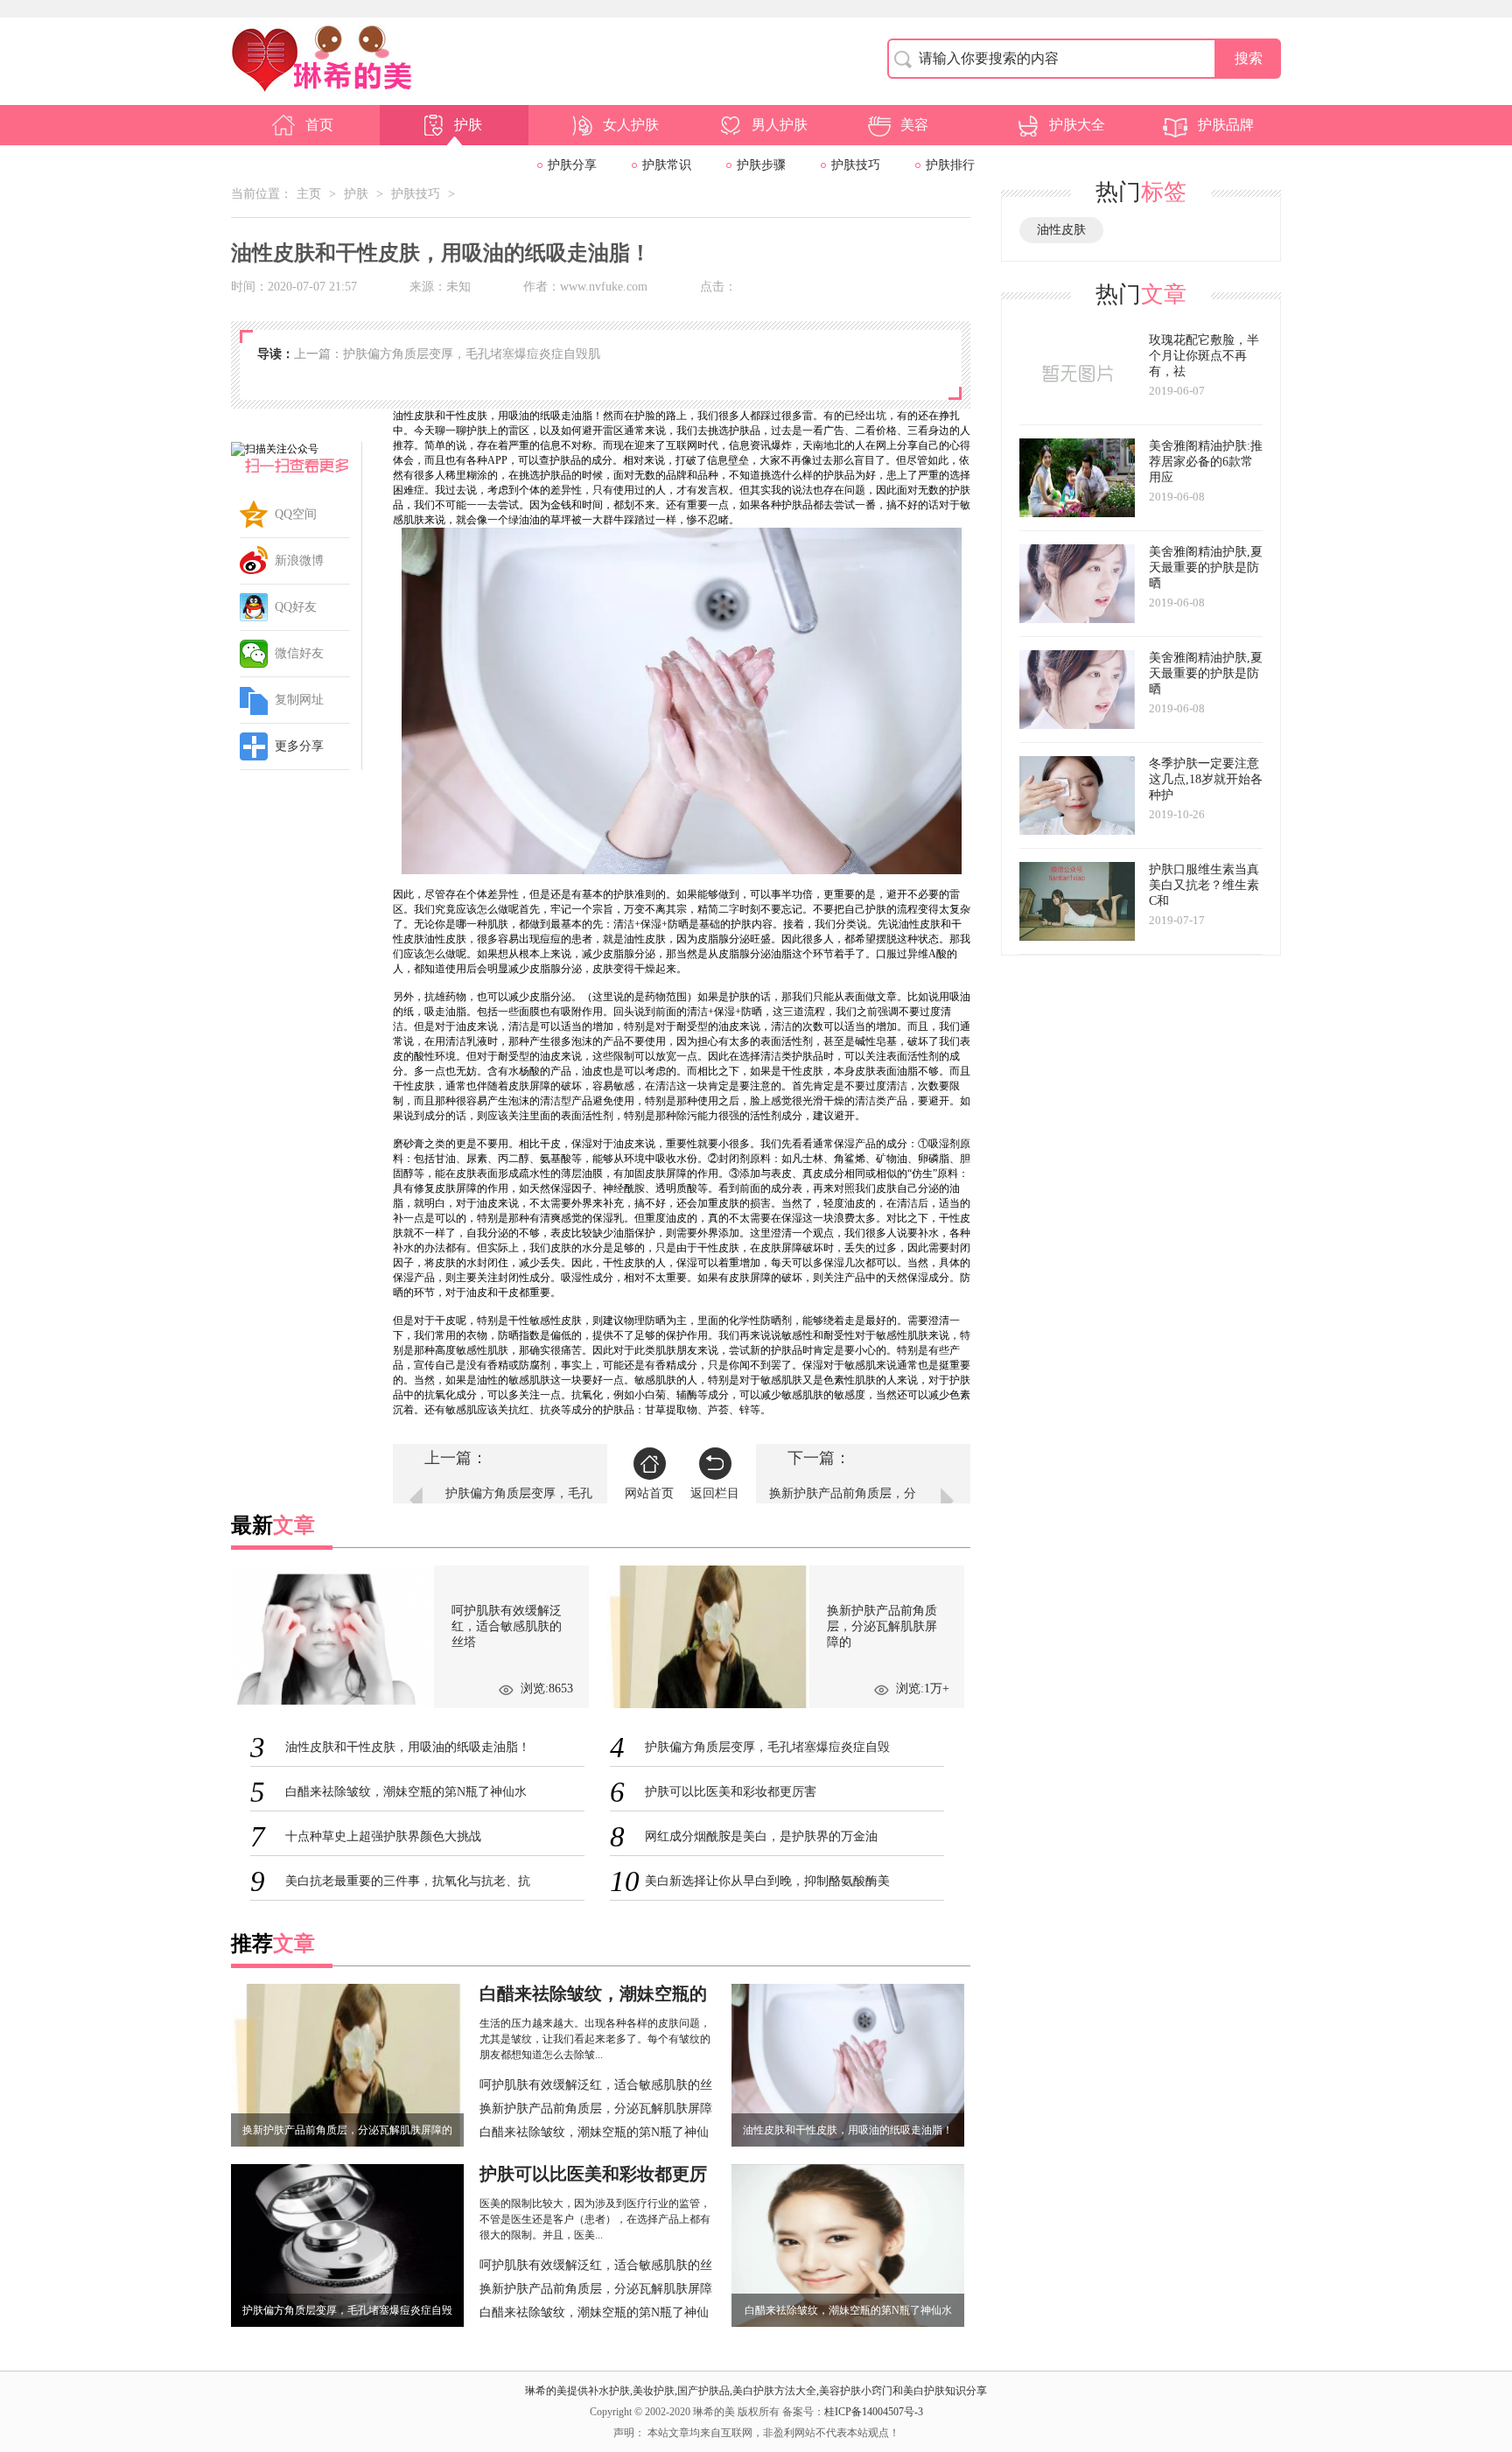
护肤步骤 (761, 165)
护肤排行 (950, 165)
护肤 (468, 125)
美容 (914, 125)
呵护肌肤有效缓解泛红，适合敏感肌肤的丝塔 (596, 2087)
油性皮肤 (1061, 230)
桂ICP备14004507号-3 (874, 2412)
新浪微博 (299, 560)
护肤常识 (667, 165)
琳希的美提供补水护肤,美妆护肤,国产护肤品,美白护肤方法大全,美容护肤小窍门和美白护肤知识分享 (756, 2391)
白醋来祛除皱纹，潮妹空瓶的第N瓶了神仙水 (594, 2134)
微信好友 (299, 653)
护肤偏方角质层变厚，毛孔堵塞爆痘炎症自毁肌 (519, 1502)
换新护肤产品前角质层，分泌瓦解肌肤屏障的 (596, 2111)
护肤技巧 (856, 165)
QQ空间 (296, 514)
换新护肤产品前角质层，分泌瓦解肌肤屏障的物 (843, 1502)
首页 (319, 125)
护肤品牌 (1226, 125)
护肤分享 (572, 165)
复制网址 (299, 700)
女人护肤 (631, 125)
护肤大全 (1077, 125)
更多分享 (299, 746)
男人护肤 (780, 125)
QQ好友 (296, 607)
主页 (309, 194)
